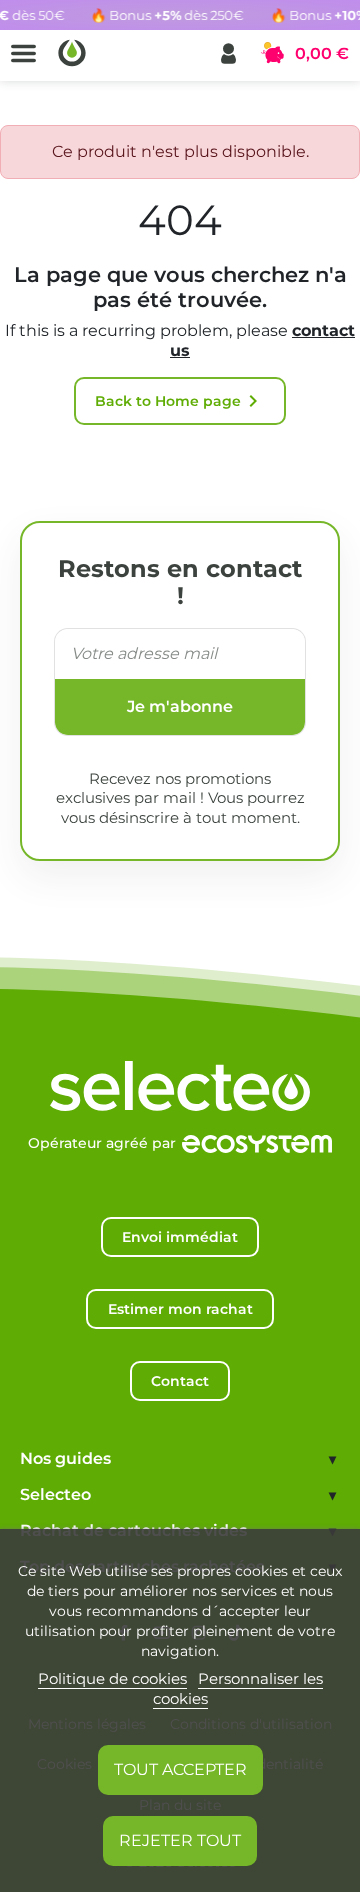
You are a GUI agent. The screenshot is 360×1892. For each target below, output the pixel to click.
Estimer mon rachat (180, 1309)
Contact (180, 1381)
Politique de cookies (112, 1678)
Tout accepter (180, 1769)
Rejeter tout (180, 1840)
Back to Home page (180, 401)
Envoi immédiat (180, 1237)
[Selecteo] (179, 1066)
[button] (228, 53)
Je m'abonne (180, 706)
